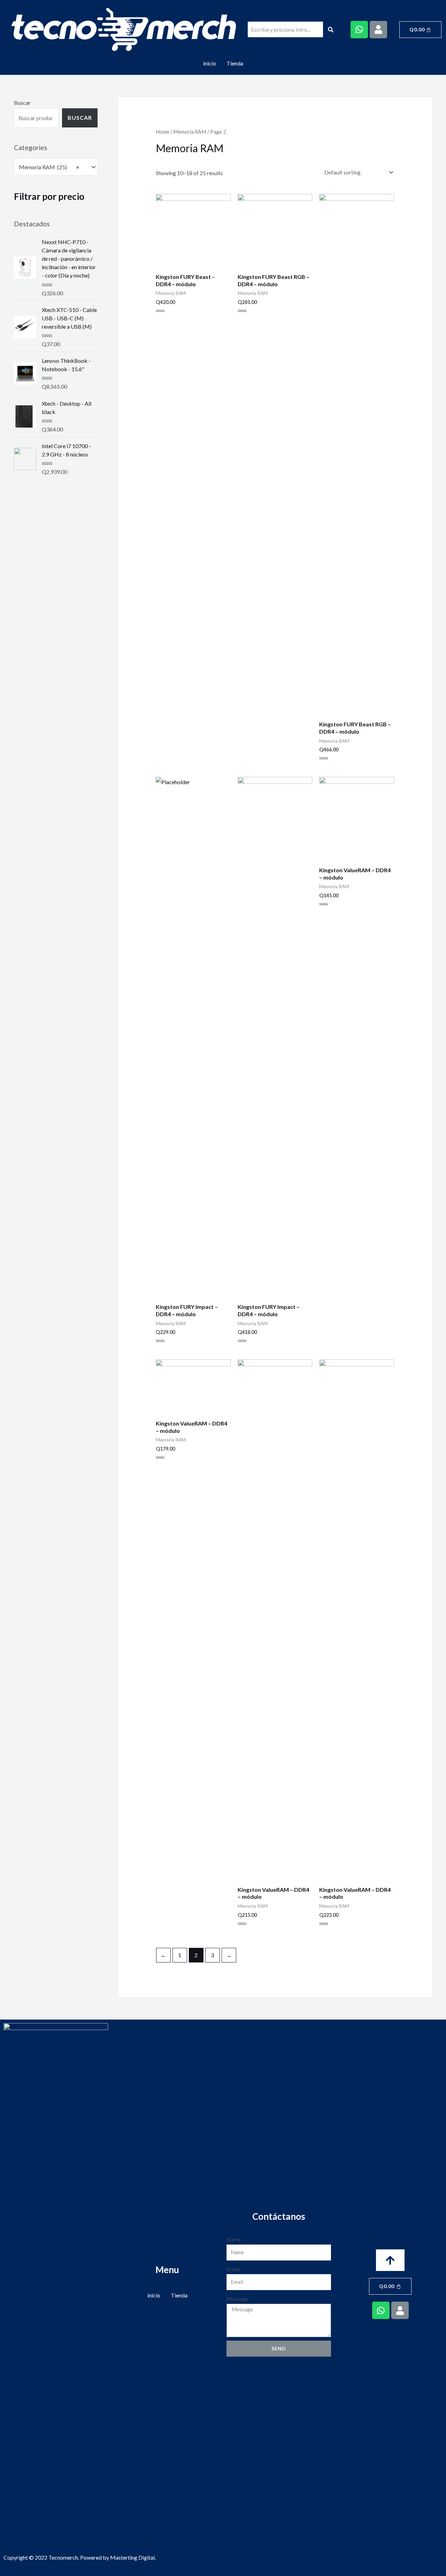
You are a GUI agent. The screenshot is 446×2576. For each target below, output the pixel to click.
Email (233, 2269)
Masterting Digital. (133, 2557)
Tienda (235, 63)
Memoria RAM (190, 132)
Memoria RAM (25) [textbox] (49, 167)
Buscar (22, 103)
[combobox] (56, 167)
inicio (210, 63)
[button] (390, 2260)
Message (237, 2299)
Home (163, 132)
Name (234, 2239)
